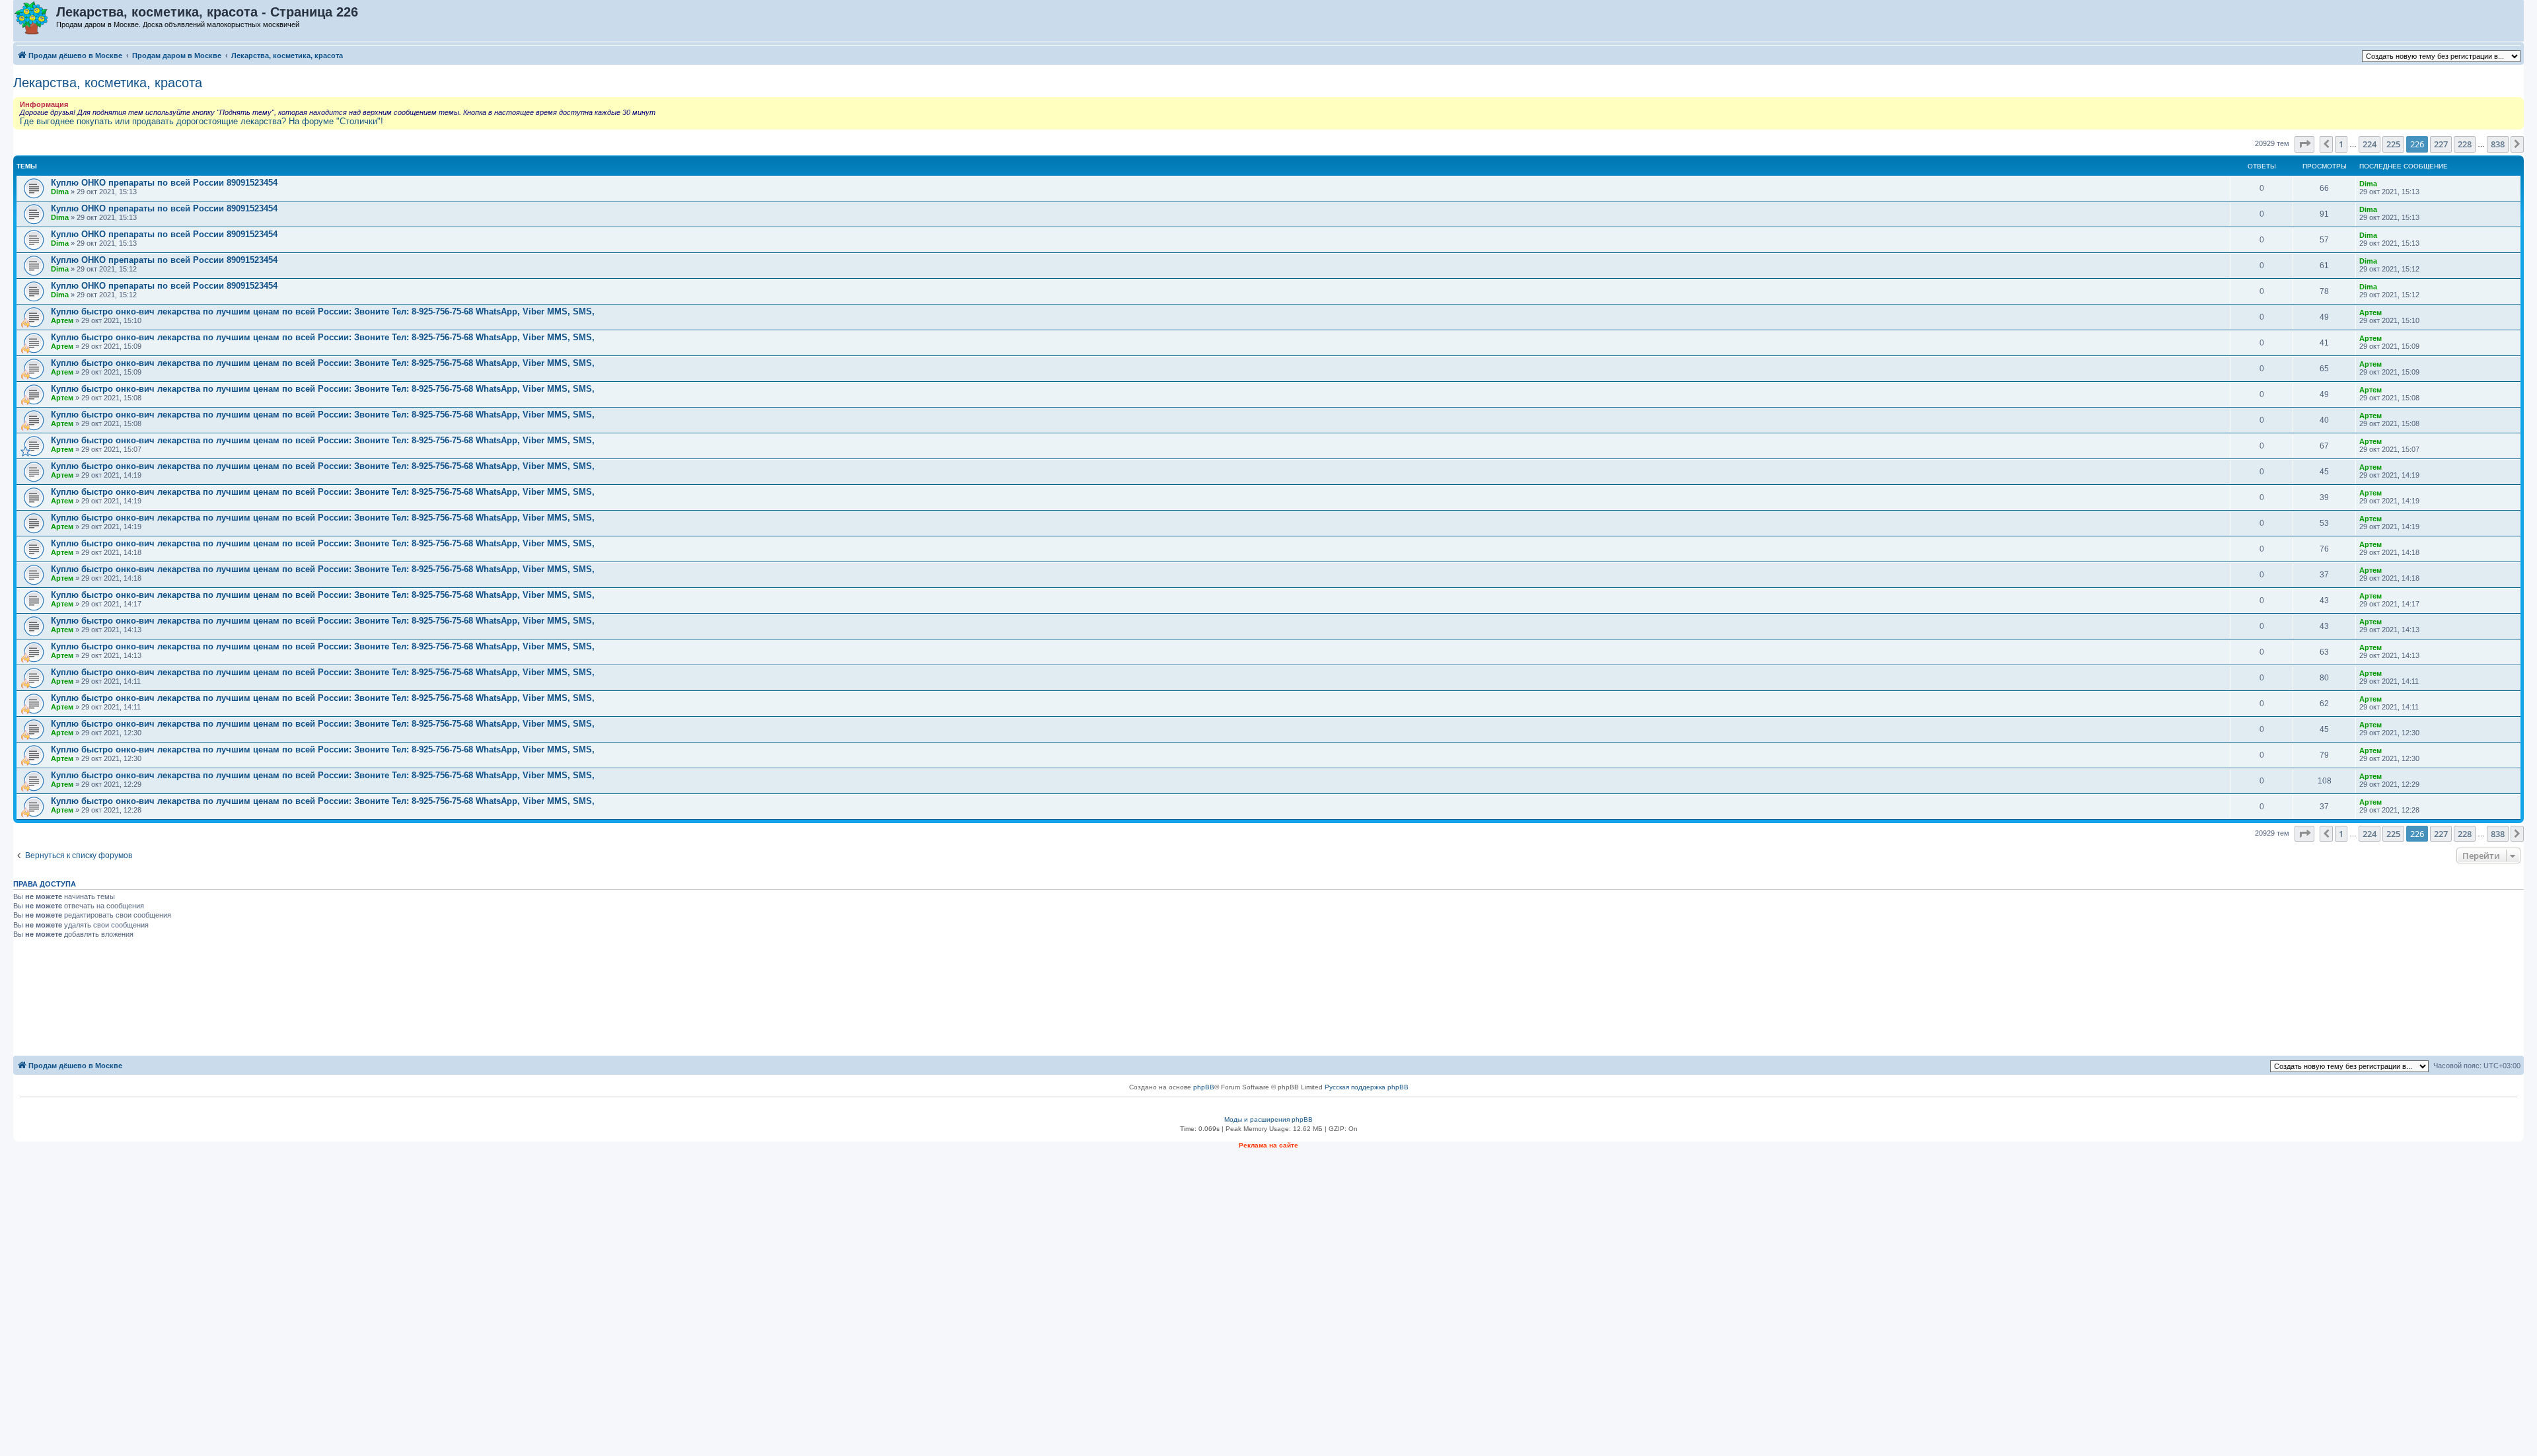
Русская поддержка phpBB (1367, 1087)
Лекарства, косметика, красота (108, 83)
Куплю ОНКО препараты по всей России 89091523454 (164, 183)
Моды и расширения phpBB (1268, 1119)
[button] (2304, 144)
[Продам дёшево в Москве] (35, 18)
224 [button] (2370, 144)
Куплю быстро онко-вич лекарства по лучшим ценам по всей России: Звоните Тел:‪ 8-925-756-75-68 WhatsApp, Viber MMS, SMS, (323, 311)
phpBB (1204, 1087)
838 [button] (2498, 144)
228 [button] (2465, 144)
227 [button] (2441, 144)
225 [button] (2393, 144)
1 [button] (2341, 144)
